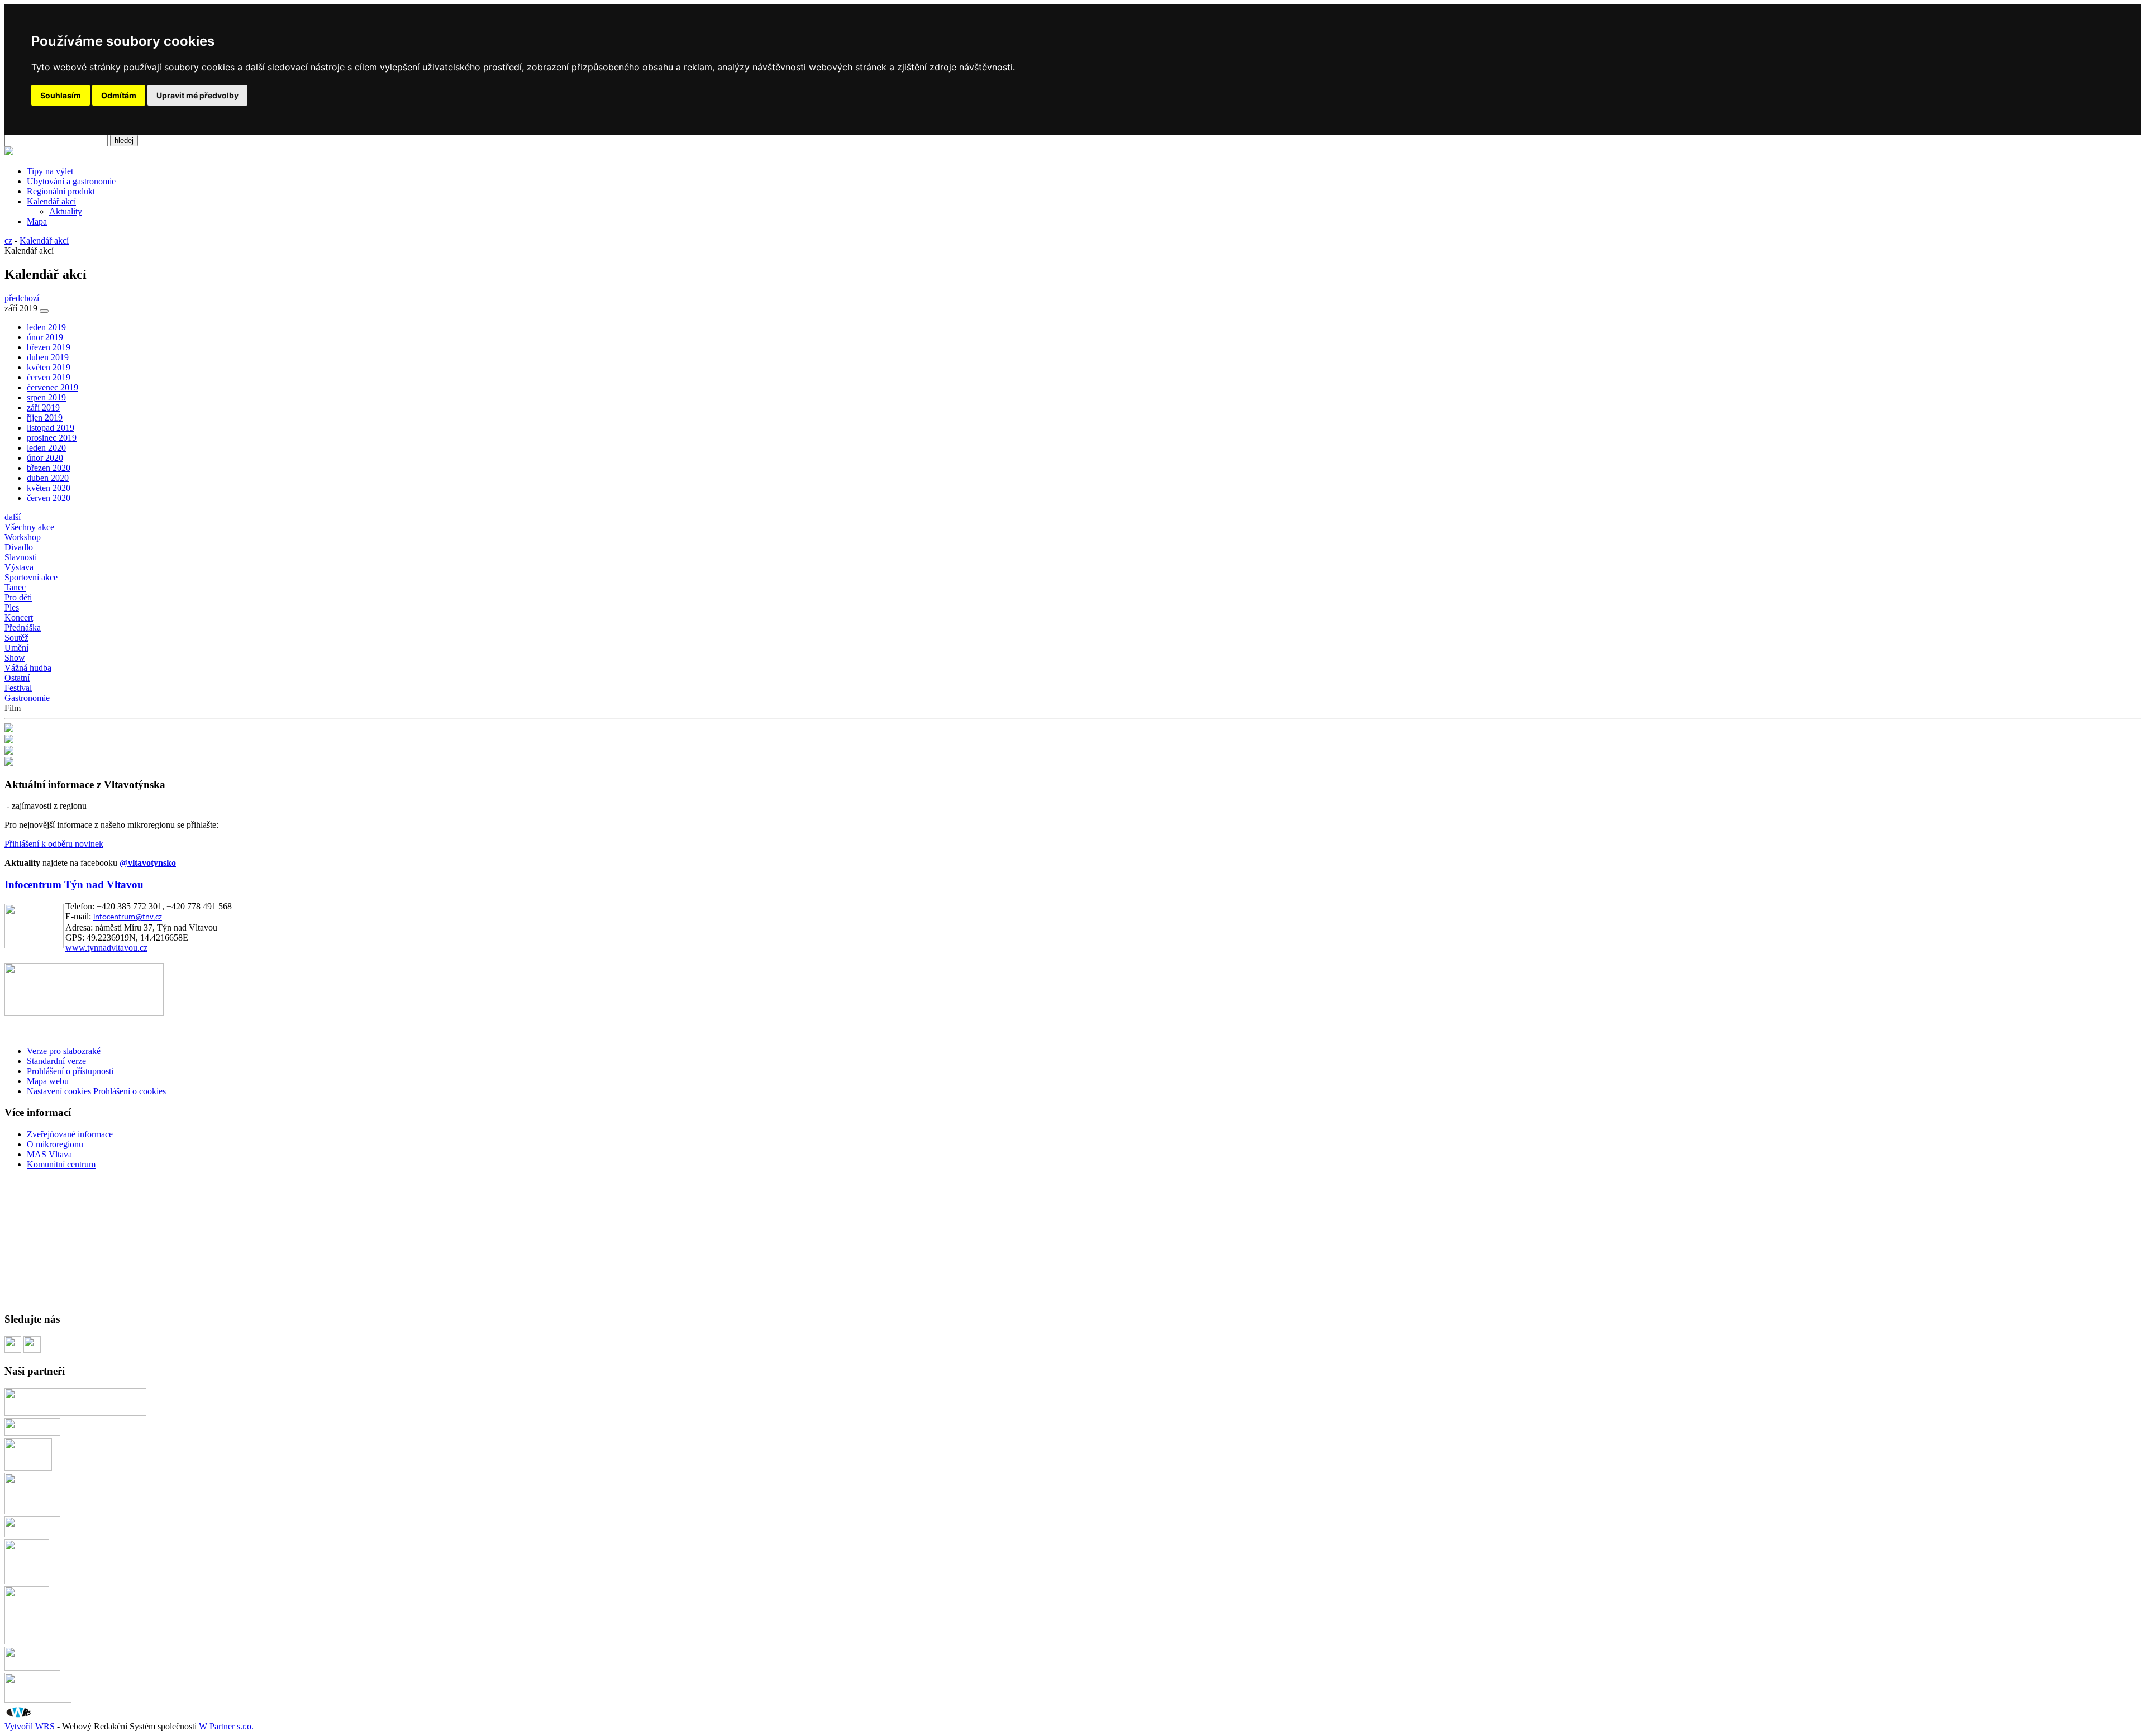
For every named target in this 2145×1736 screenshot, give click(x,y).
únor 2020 (45, 458)
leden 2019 (46, 327)
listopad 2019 (51, 428)
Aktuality (66, 211)
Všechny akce (29, 527)
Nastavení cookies (59, 1091)
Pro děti (18, 597)
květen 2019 (49, 367)
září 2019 (43, 407)
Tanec (15, 587)
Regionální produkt (61, 191)
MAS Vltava (49, 1154)
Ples (12, 607)
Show (15, 658)
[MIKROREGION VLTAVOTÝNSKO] (9, 152)
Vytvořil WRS (30, 1726)
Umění (16, 648)
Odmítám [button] (119, 95)
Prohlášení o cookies (130, 1091)
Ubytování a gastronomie (71, 181)
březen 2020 (49, 468)
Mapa (37, 221)
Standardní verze (56, 1061)
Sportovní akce (31, 577)
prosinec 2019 (52, 438)
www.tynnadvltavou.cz (106, 948)
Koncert (19, 617)
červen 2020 (49, 498)
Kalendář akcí (51, 201)
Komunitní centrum (61, 1164)
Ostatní (17, 678)
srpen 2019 (46, 397)
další (13, 517)
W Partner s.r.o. (226, 1726)
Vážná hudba (28, 668)
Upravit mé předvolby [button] (197, 95)
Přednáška (23, 628)
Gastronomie (27, 698)
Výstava (19, 567)
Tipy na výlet (50, 171)
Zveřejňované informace (70, 1134)
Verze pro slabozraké (64, 1051)
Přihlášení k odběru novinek (54, 844)
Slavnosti (21, 557)
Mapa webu (48, 1081)
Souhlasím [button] (61, 95)
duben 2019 (48, 357)
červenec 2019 (53, 387)
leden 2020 (46, 448)
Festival (18, 688)
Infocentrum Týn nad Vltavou (74, 884)
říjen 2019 (45, 418)
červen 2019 (49, 377)
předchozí (22, 298)
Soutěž (16, 638)
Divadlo (19, 547)
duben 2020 (48, 478)
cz (8, 240)
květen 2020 (49, 488)
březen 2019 (49, 347)
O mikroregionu (55, 1144)
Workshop (23, 537)
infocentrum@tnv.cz (128, 917)
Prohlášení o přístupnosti (70, 1071)
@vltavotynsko (148, 863)
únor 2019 (45, 337)
